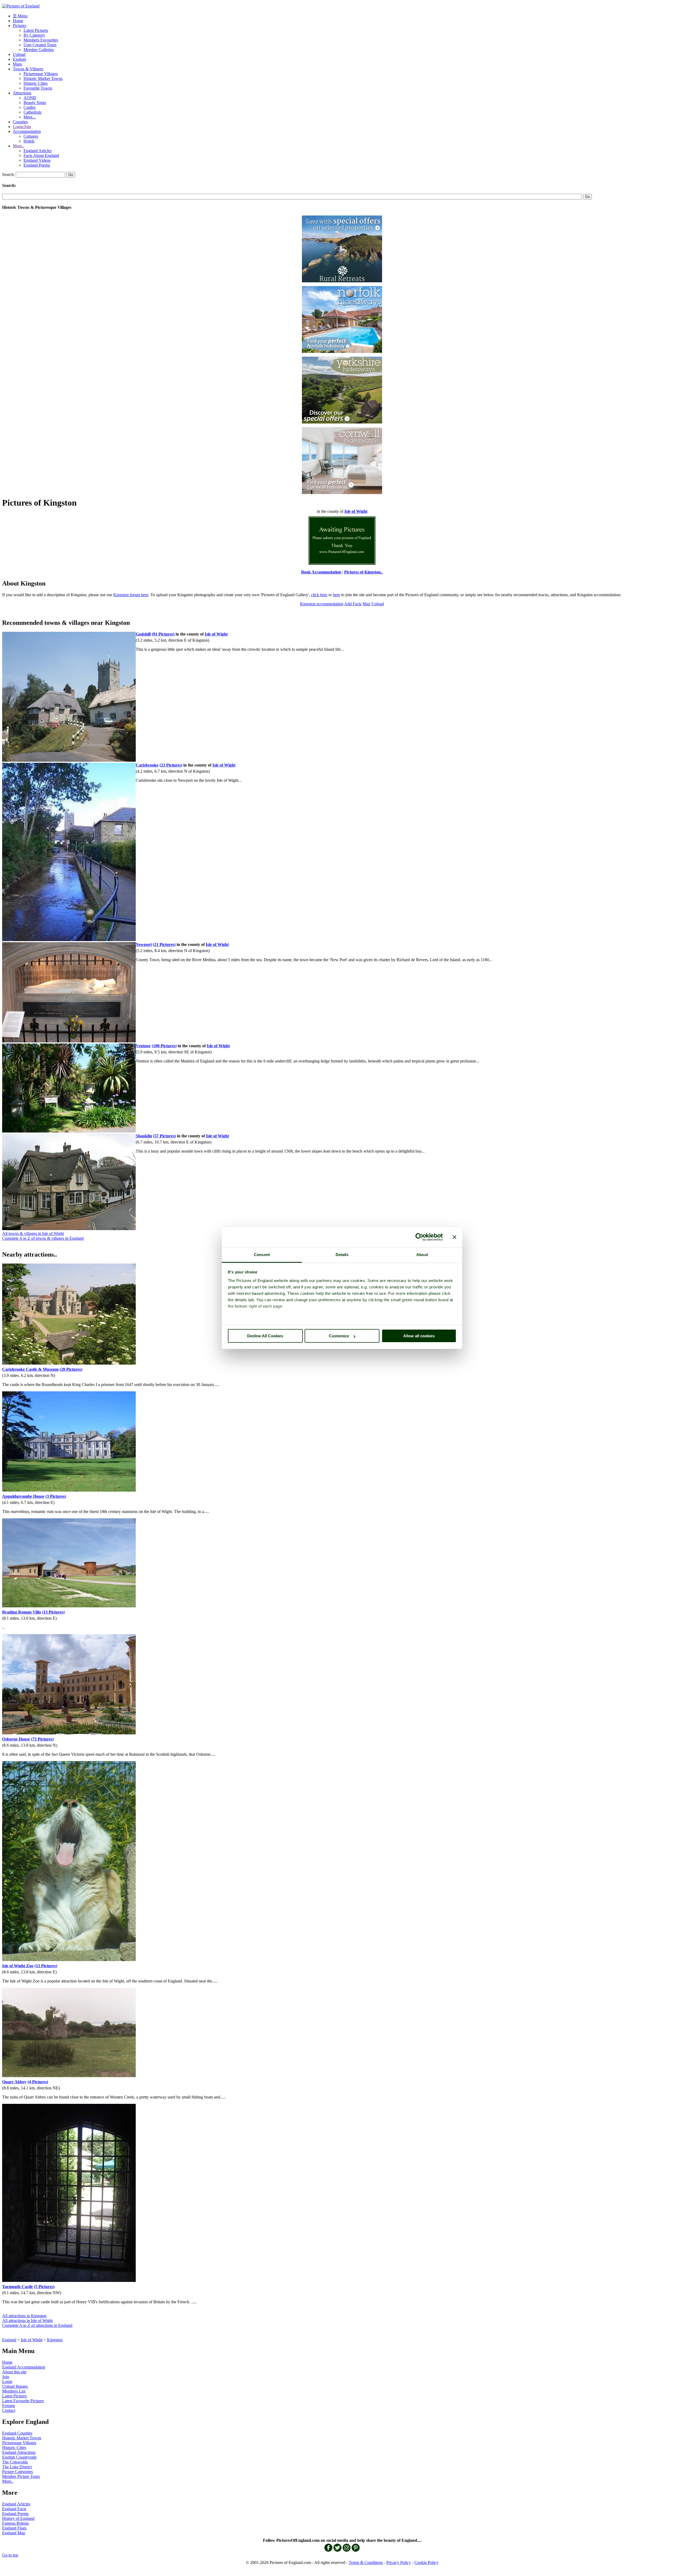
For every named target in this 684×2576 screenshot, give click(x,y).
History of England (18, 2518)
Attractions (22, 93)
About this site (14, 2372)
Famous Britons (15, 2523)
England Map (14, 2533)
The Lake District (17, 2467)
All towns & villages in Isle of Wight (33, 1233)
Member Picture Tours (21, 2476)
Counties (20, 122)
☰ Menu (20, 16)
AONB (30, 98)
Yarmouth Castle (18, 2287)
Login (7, 2381)
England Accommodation (24, 2367)
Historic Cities (36, 83)
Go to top (10, 2555)
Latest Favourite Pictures (23, 2401)
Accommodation (27, 131)
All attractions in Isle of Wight (27, 2321)
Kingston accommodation (322, 604)
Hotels (29, 141)
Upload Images (15, 2386)
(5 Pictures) (44, 2287)
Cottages (31, 136)
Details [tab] (342, 1255)
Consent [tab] (262, 1255)
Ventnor (143, 1046)
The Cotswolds (15, 2462)
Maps (18, 64)
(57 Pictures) (164, 1136)
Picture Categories (18, 2472)
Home (18, 21)
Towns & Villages (28, 69)
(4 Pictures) (38, 2082)
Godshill (143, 634)
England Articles (38, 151)
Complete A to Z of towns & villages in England (43, 1238)
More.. (18, 146)
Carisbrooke (147, 765)
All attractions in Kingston (24, 2316)
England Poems (37, 165)
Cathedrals (32, 112)
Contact (9, 2410)
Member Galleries (39, 50)
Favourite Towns (38, 88)
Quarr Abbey (14, 2082)
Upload (19, 54)
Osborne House (16, 1739)
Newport (144, 944)
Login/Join (22, 127)
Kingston (55, 2340)
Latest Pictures (36, 30)
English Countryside (19, 2457)
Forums (9, 2406)
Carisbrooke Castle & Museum (30, 1369)
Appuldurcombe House (23, 1496)
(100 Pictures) (164, 1046)
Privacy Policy (399, 2562)
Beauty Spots (35, 103)
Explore (20, 59)
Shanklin (144, 1136)
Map (366, 604)
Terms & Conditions (366, 2562)
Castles (30, 107)
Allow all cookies (419, 1336)
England (9, 2340)
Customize (339, 1336)
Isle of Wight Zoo (18, 1966)
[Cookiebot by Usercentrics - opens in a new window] (419, 1237)
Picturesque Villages (41, 74)
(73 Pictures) (42, 1739)
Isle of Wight (32, 2340)
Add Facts (353, 604)
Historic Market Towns (43, 78)
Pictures (20, 26)
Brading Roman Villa (22, 1612)
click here (319, 595)
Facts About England (41, 155)
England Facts (14, 2509)
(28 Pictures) (71, 1369)
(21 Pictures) (164, 944)
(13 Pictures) (53, 1612)
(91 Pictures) (163, 634)
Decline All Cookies (265, 1336)
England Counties (17, 2433)
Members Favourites (41, 40)
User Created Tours (40, 45)
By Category (34, 35)
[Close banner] (454, 1237)
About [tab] (422, 1255)
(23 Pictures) (171, 765)
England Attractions (19, 2452)
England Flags (14, 2528)
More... (30, 117)
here (337, 595)
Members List (14, 2391)
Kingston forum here (131, 595)
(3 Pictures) (56, 1496)
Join (6, 2377)
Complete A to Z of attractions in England (37, 2325)
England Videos (37, 160)
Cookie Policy (426, 2562)
